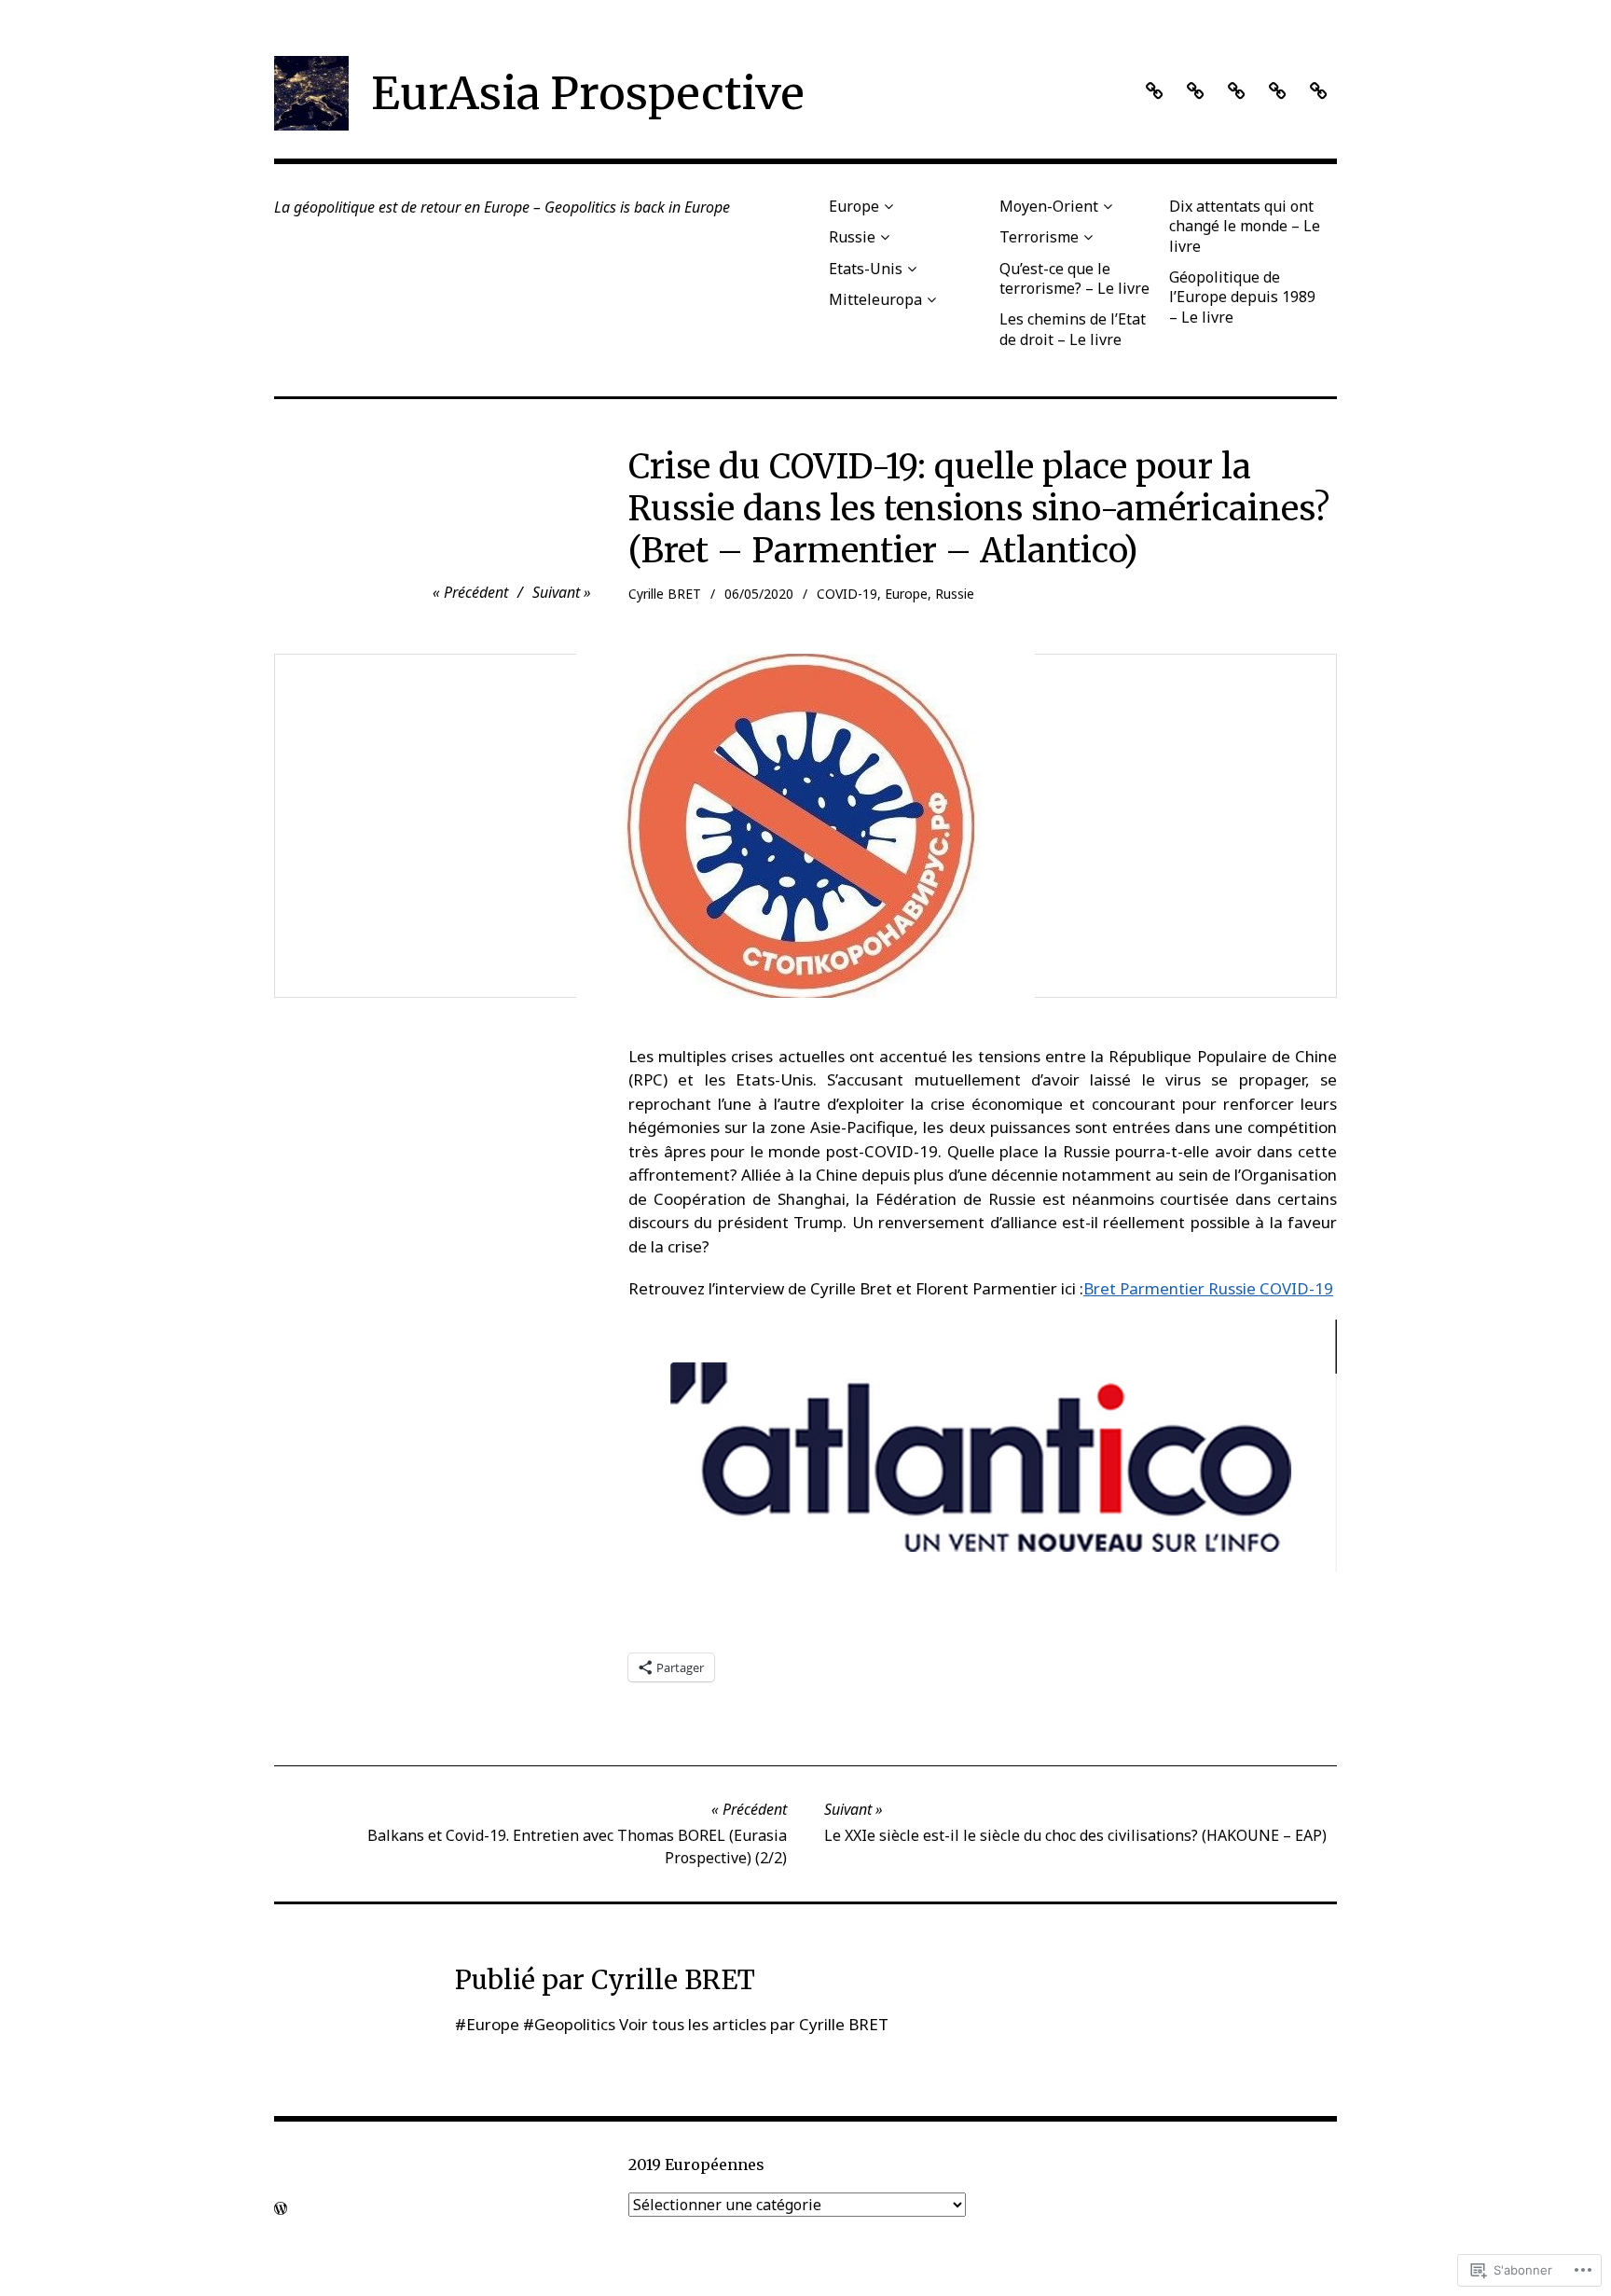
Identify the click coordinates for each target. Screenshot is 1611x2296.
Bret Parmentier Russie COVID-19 (1208, 1288)
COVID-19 (847, 594)
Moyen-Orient (1049, 206)
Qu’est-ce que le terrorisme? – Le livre (1074, 278)
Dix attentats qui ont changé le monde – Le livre (1245, 226)
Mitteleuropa (875, 299)
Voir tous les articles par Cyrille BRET (754, 2024)
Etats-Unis (866, 269)
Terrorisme (1039, 237)
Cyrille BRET (665, 594)
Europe (854, 206)
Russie (852, 237)
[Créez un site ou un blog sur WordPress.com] (281, 2208)
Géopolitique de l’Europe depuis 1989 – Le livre (1242, 297)
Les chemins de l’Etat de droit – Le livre (1073, 329)
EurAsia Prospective (588, 93)
